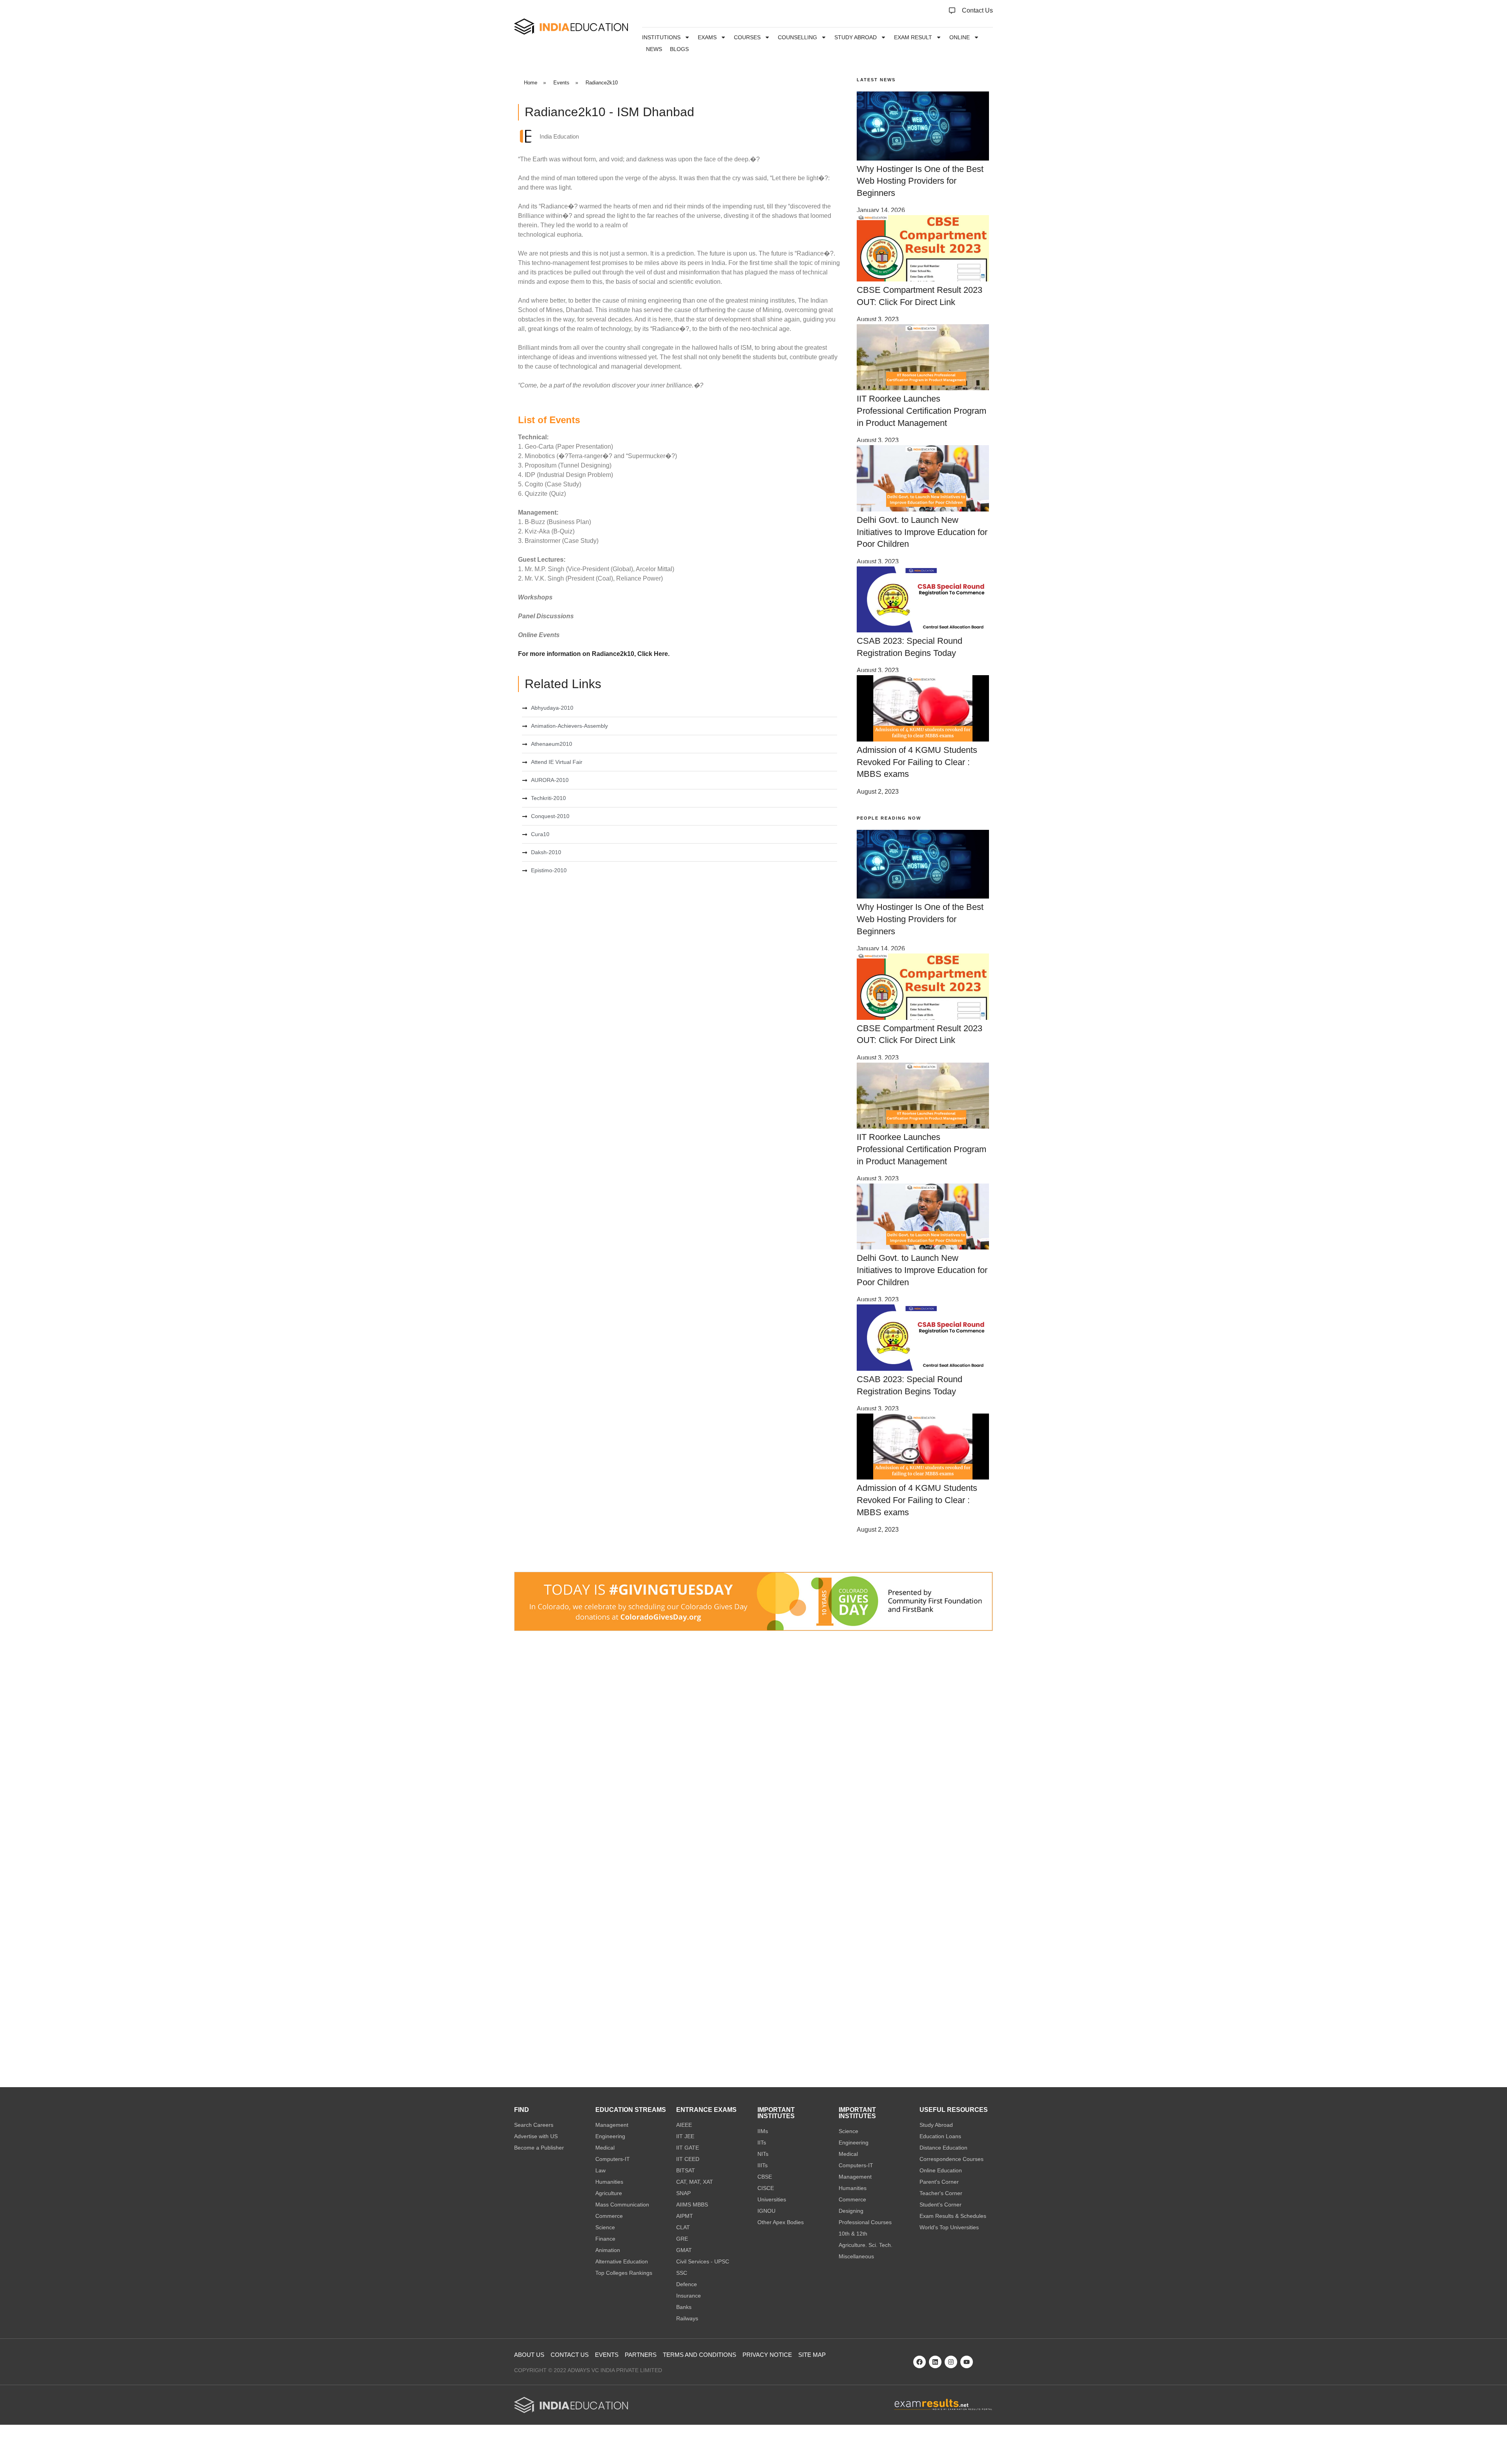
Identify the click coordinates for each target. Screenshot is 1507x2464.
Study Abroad (856, 37)
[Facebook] (920, 2362)
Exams (707, 37)
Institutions (661, 37)
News (654, 49)
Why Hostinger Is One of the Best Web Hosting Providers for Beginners (920, 181)
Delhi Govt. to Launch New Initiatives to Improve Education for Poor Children (922, 532)
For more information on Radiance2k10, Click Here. (594, 654)
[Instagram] (951, 2362)
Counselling (797, 37)
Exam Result (913, 37)
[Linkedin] (935, 2362)
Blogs (679, 49)
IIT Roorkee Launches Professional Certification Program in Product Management (921, 411)
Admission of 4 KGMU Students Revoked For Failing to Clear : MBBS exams (917, 762)
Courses (747, 37)
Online (960, 37)
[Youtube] (967, 2362)
